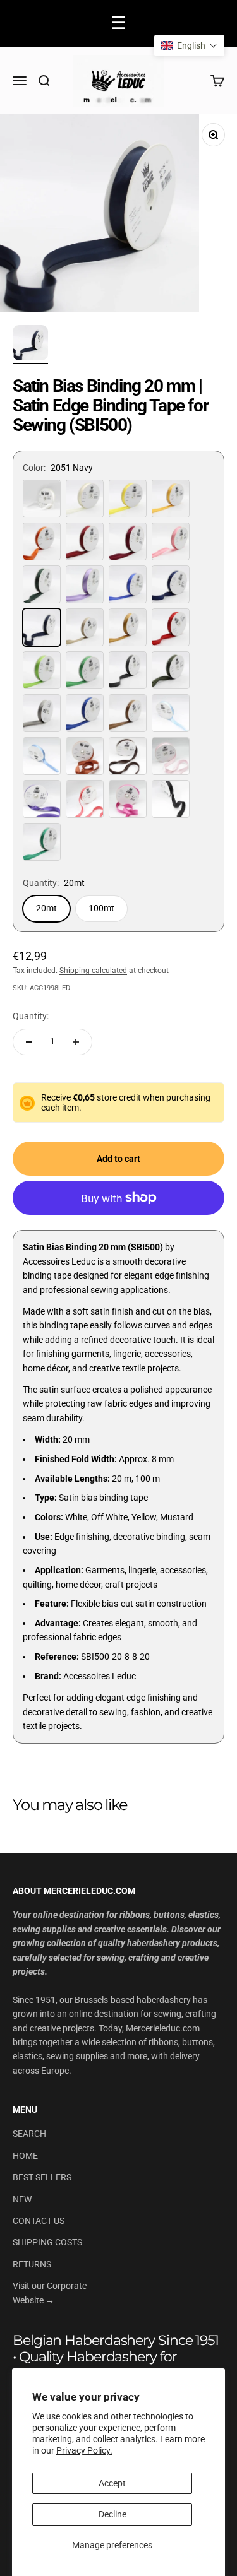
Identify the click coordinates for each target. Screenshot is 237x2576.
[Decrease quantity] (29, 1042)
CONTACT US (39, 2221)
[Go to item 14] (30, 345)
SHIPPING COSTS (47, 2242)
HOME (25, 2156)
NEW (22, 2199)
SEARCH (29, 2134)
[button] (189, 45)
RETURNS (32, 2264)
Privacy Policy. (84, 2450)
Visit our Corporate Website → (50, 2293)
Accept (112, 2483)
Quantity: (31, 1016)
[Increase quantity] (76, 1042)
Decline (112, 2514)
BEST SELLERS (42, 2177)
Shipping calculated (93, 971)
